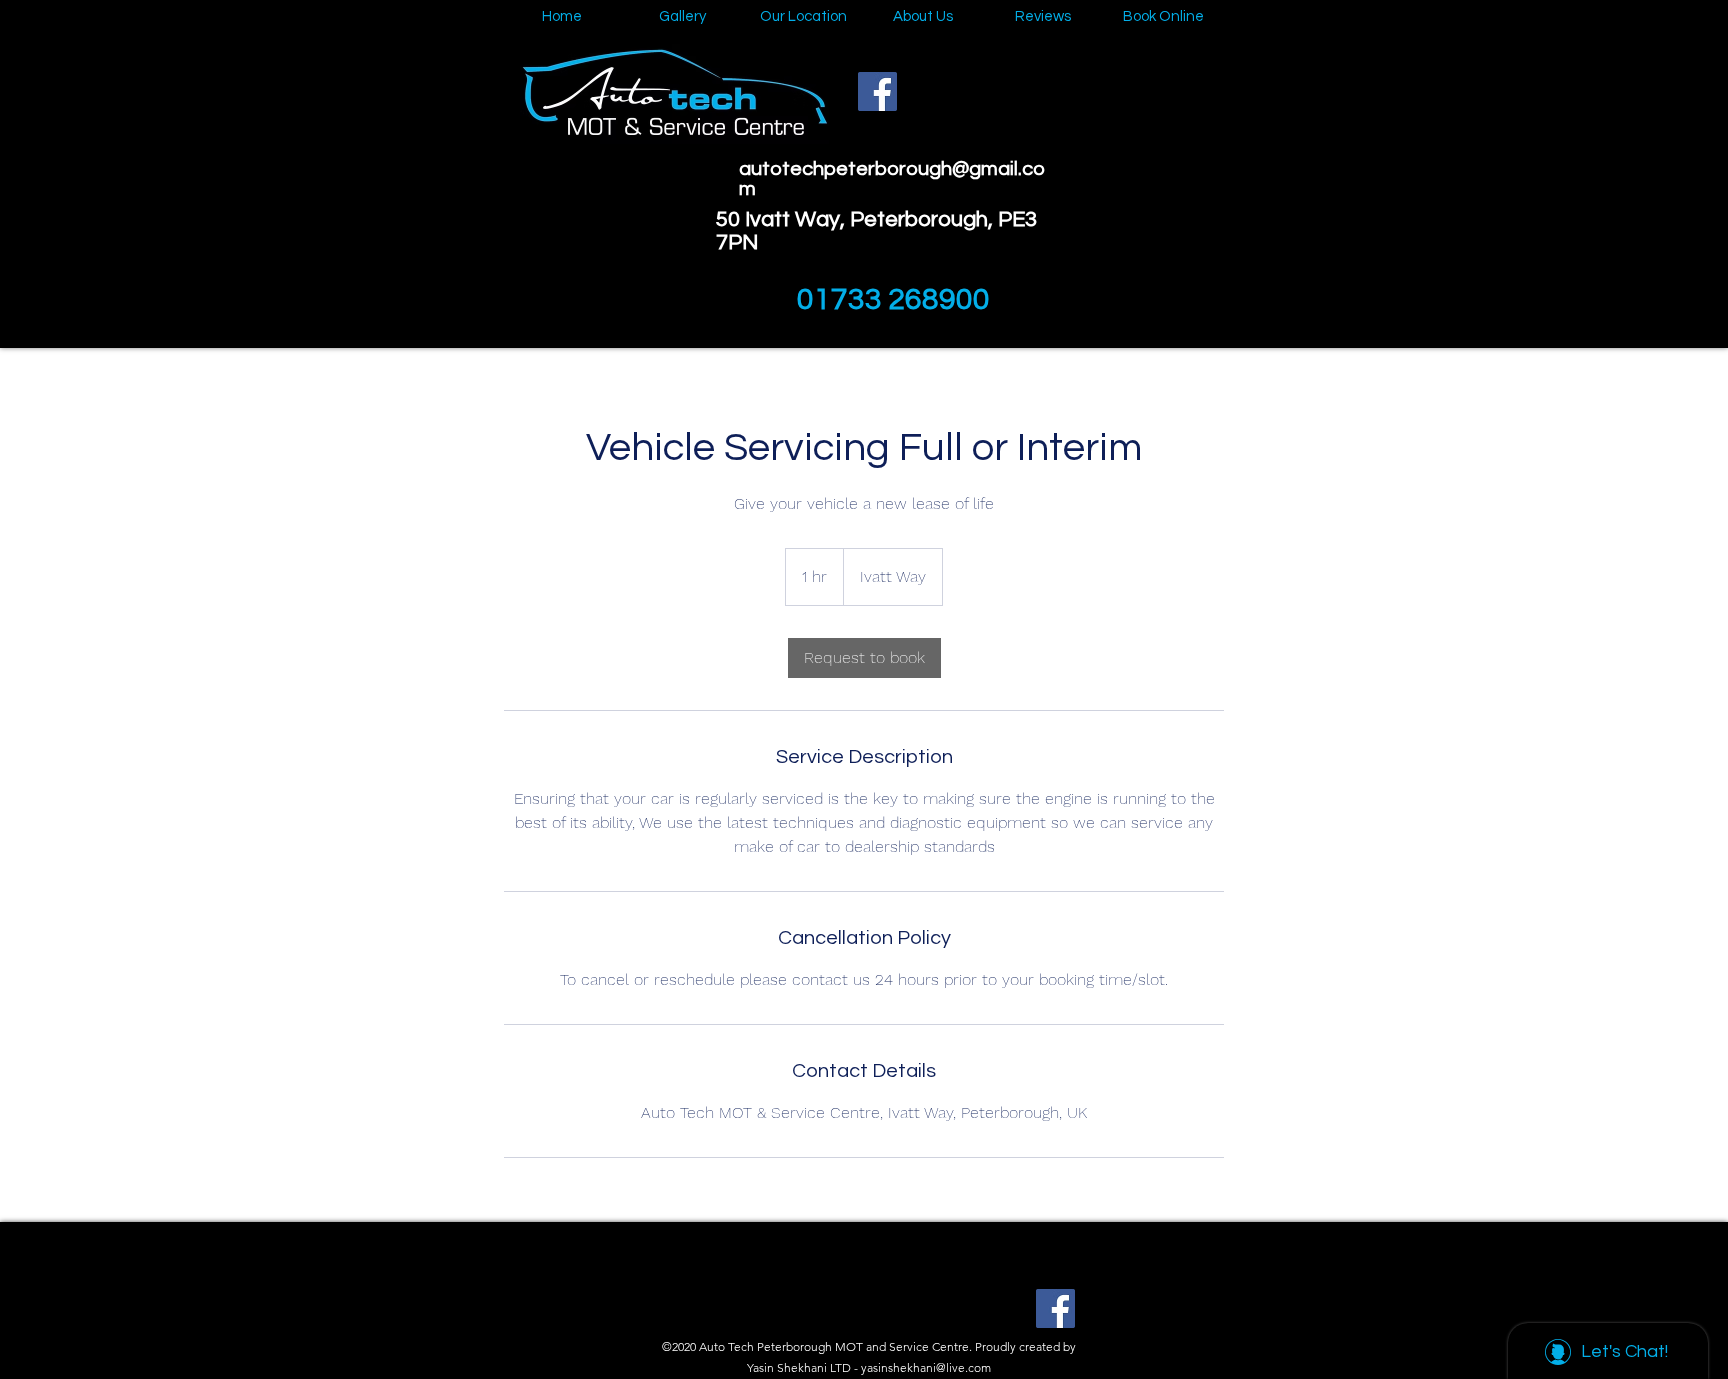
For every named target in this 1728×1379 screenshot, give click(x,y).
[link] (864, 658)
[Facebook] (877, 91)
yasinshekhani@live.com (926, 1367)
